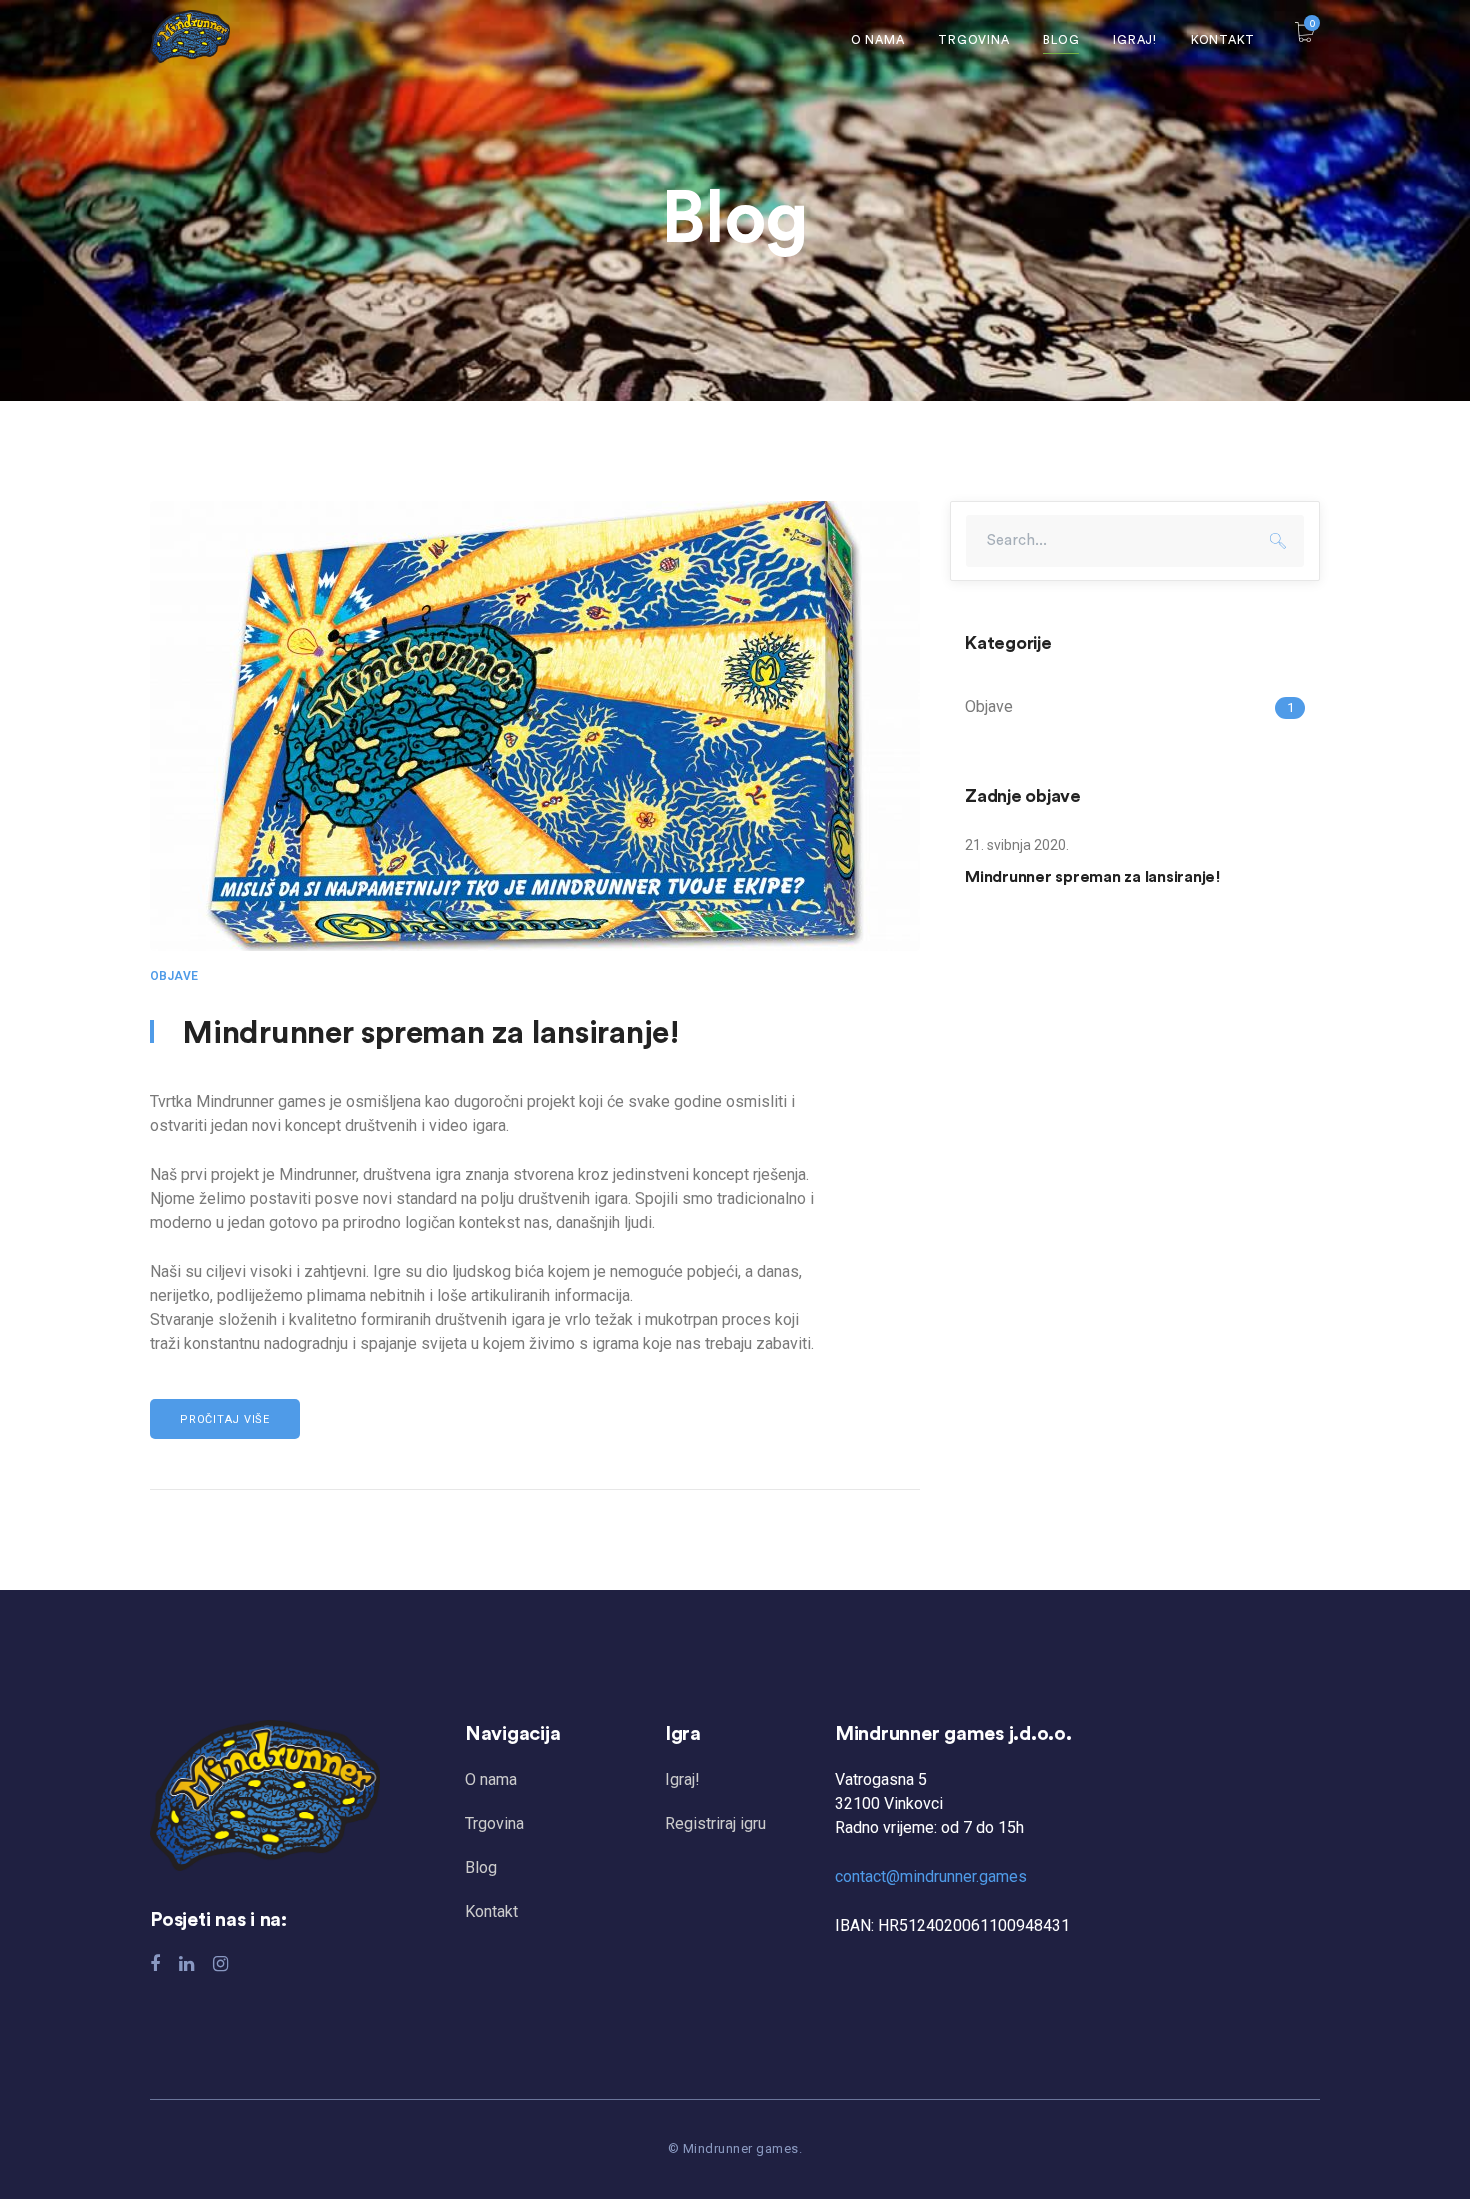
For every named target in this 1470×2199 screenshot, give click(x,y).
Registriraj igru (715, 1823)
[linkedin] (186, 1964)
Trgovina (494, 1823)
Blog (481, 1867)
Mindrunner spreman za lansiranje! (431, 1033)
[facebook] (155, 1964)
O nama (491, 1779)
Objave (174, 976)
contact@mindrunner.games (931, 1876)
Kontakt (491, 1911)
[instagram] (220, 1964)
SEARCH (1278, 541)
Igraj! (682, 1779)
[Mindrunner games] (190, 35)
